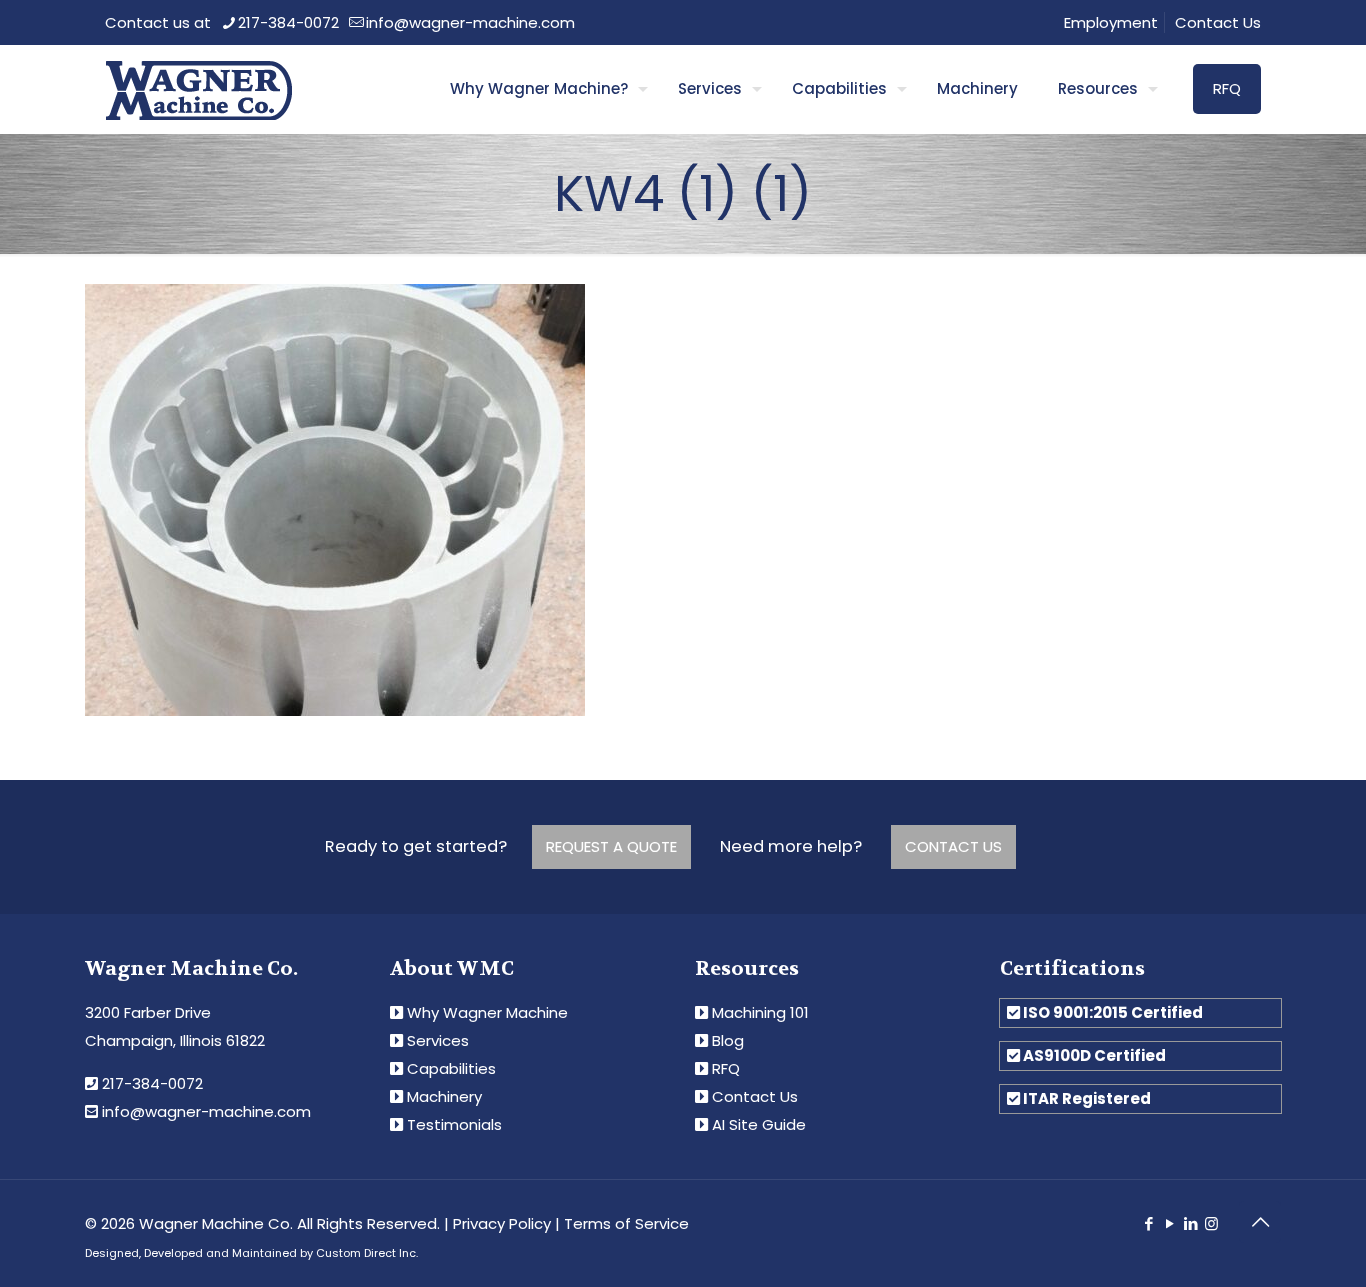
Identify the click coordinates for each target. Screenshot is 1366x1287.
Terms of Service (626, 1223)
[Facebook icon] (1148, 1223)
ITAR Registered (1087, 1098)
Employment (1111, 22)
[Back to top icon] (1260, 1222)
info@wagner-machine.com (470, 22)
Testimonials (454, 1124)
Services (438, 1040)
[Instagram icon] (1211, 1223)
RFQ (1227, 88)
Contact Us (1218, 22)
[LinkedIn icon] (1190, 1223)
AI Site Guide (759, 1124)
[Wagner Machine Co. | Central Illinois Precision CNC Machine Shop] (198, 89)
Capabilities (451, 1068)
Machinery (444, 1096)
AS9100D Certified (1094, 1055)
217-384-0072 (288, 22)
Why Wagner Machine (487, 1012)
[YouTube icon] (1169, 1223)
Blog (728, 1040)
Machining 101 (760, 1012)
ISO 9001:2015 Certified (1113, 1012)
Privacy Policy (502, 1223)
